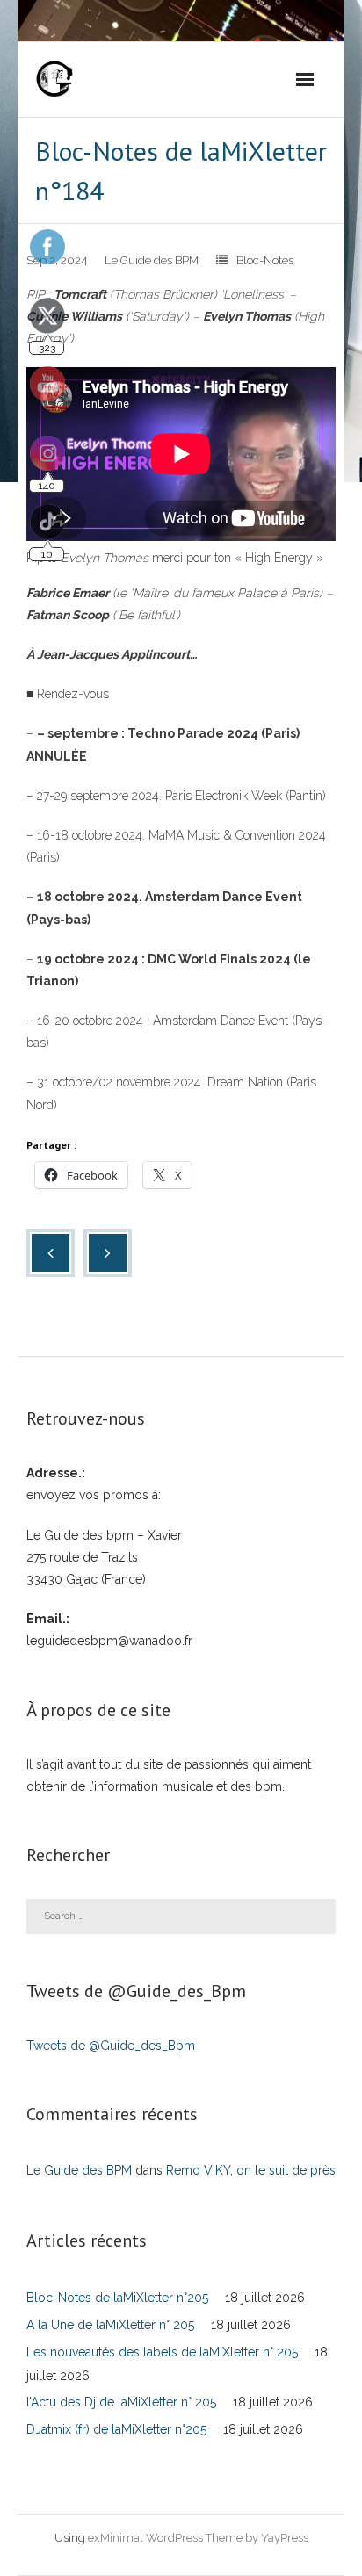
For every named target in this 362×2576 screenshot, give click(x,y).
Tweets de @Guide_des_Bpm (111, 2046)
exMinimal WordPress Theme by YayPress (198, 2538)
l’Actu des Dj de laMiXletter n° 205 (121, 2402)
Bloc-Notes (265, 260)
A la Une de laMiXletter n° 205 (110, 2325)
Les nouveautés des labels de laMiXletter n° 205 (162, 2352)
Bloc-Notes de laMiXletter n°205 (117, 2298)
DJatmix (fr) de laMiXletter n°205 (116, 2429)
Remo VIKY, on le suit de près (251, 2170)
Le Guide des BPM (152, 260)
